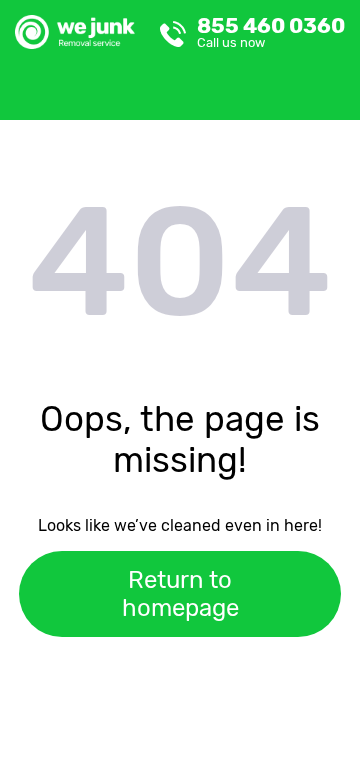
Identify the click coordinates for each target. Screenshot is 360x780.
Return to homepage (180, 594)
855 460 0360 (271, 32)
